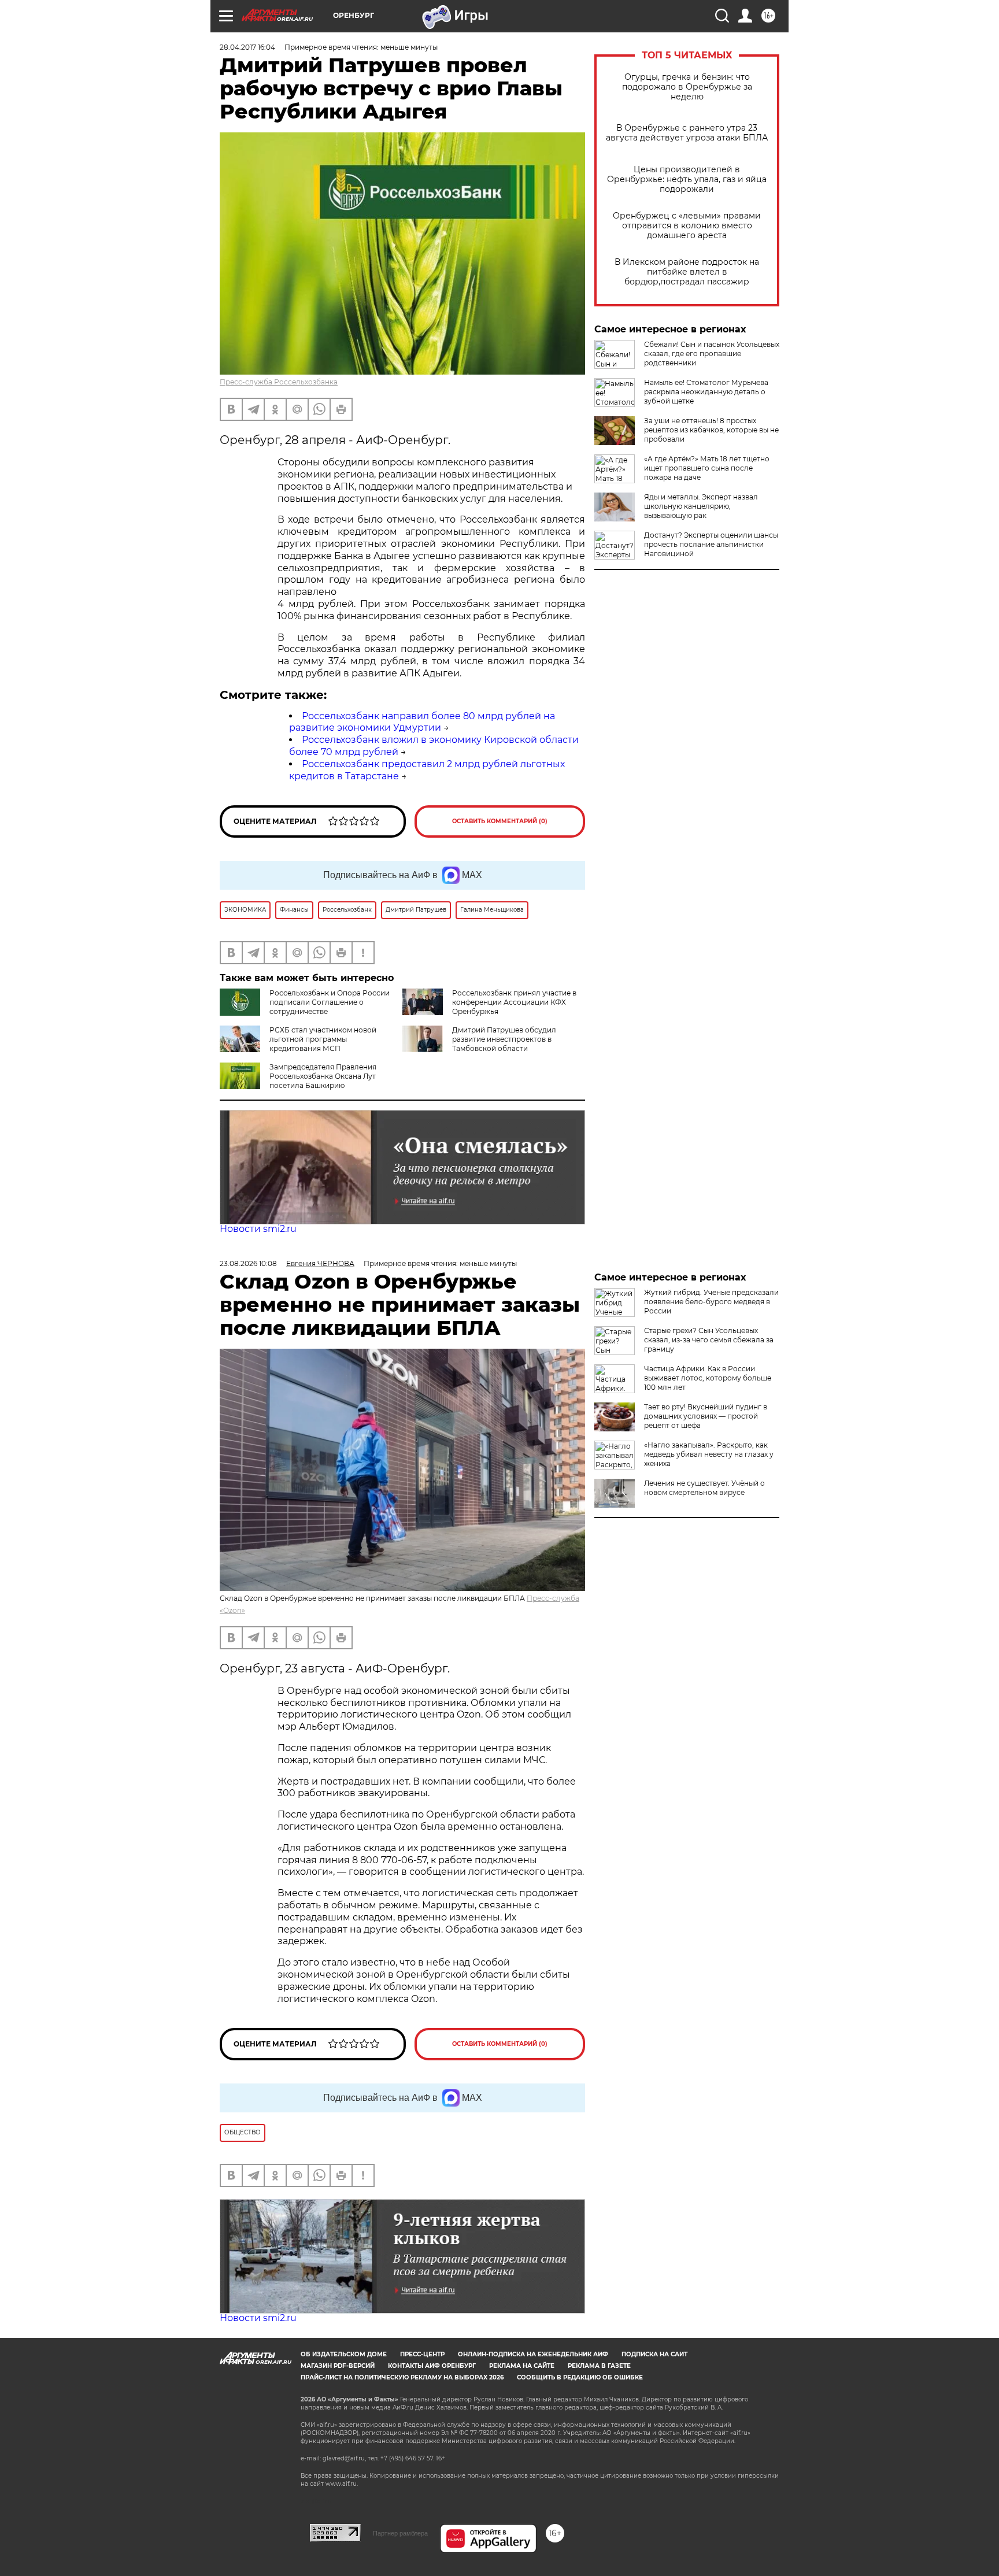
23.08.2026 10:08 (248, 1263)
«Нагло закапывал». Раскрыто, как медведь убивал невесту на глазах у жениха (709, 1454)
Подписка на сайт (654, 2354)
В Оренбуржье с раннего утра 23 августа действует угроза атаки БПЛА (687, 133)
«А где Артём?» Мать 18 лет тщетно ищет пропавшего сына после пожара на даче (707, 468)
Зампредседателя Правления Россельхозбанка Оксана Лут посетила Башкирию (323, 1076)
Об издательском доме (344, 2354)
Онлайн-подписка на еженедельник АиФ (533, 2354)
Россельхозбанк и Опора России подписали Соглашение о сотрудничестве (330, 1002)
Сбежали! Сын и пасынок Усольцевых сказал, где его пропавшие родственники (712, 354)
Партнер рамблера (400, 2533)
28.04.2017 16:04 (247, 47)
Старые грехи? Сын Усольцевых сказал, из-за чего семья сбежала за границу (709, 1340)
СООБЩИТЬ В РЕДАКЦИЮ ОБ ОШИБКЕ (580, 2377)
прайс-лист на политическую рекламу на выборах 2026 (402, 2377)
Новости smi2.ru (258, 1229)
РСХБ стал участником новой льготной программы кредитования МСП (323, 1039)
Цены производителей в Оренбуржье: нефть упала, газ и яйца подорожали (687, 179)
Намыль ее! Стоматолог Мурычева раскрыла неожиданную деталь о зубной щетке (706, 392)
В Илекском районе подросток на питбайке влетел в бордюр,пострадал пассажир (687, 272)
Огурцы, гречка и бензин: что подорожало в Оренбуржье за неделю (687, 87)
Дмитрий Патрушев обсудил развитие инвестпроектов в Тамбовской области (504, 1039)
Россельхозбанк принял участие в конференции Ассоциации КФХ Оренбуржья (514, 1002)
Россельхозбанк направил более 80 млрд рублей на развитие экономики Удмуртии (422, 722)
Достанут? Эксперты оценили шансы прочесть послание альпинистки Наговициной (711, 544)
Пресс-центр (422, 2354)
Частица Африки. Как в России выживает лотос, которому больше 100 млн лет (708, 1378)
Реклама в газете (599, 2366)
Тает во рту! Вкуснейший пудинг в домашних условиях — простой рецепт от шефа (706, 1416)
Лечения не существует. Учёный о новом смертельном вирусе (704, 1488)
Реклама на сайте (522, 2366)
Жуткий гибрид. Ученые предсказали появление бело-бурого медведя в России (711, 1302)
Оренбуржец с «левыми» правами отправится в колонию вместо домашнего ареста (687, 226)
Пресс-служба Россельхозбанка (279, 382)
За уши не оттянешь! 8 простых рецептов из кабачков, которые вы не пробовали (711, 430)
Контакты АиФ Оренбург (432, 2366)
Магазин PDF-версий (338, 2366)
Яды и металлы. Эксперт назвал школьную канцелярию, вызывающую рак (701, 506)
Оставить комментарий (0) (500, 821)
